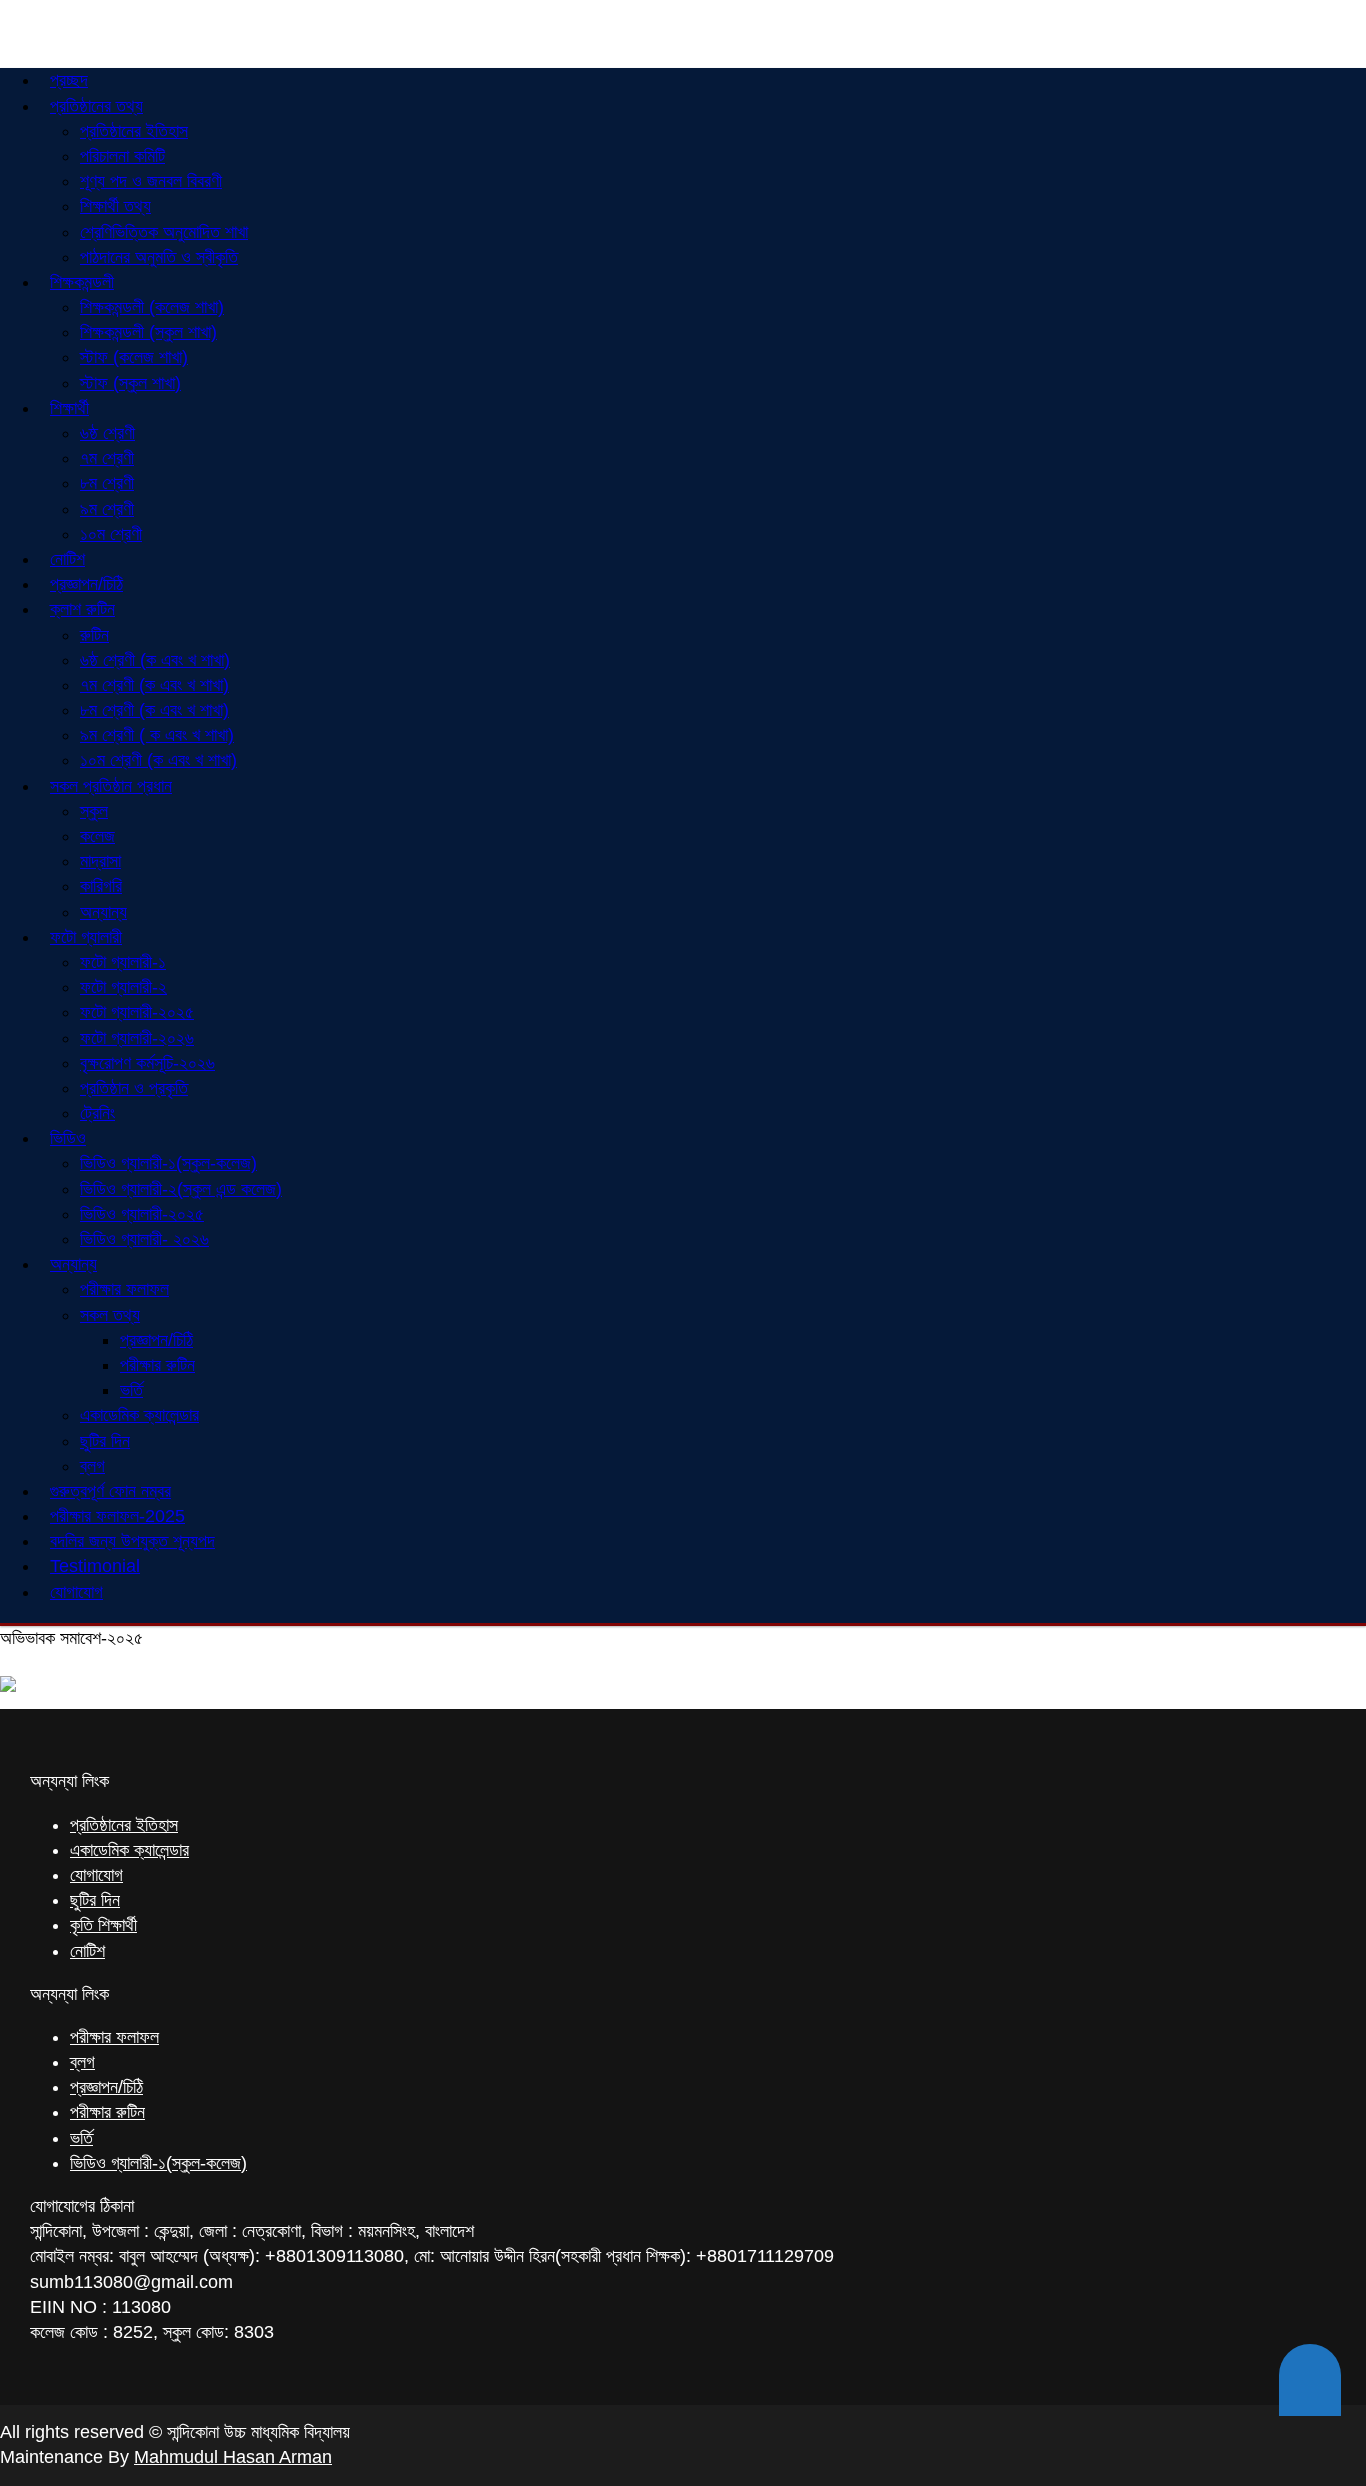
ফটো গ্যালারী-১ (123, 962)
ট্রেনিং (97, 1113)
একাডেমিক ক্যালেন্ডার (139, 1415)
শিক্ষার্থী (69, 408)
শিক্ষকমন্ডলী (82, 282)
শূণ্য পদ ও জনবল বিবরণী (151, 181)
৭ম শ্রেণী (107, 458)
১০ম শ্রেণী (111, 534)
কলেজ (97, 836)
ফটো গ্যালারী (86, 937)
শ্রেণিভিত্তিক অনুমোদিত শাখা (164, 232)
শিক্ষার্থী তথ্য (115, 206)
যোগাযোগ (76, 1592)
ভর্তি (131, 1390)
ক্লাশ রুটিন (82, 609)
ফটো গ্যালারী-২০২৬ (137, 1038)
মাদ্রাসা (100, 861)
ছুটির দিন (105, 1441)
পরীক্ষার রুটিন (157, 1365)
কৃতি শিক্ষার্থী (103, 1925)
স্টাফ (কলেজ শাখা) (134, 357)
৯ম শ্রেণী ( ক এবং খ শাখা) (157, 735)
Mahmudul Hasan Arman (233, 2457)
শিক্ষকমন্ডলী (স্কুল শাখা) (148, 332)
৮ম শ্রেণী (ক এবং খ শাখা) (154, 710)
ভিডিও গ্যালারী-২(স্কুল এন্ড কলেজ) (181, 1189)
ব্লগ (82, 2062)
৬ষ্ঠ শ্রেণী (107, 433)
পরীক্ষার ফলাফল (124, 1289)
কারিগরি (101, 886)
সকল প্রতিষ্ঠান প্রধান (111, 786)
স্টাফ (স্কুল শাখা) (130, 383)
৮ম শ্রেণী (107, 483)
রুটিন (94, 635)
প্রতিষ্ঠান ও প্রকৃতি (134, 1088)
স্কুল (94, 811)
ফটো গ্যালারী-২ (123, 987)
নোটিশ (87, 1951)
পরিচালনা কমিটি (122, 156)
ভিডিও (68, 1138)
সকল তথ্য (110, 1315)
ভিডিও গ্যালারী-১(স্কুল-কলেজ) (168, 1163)
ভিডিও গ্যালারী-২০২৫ (142, 1214)
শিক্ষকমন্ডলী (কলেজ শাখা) (152, 307)
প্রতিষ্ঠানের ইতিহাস (134, 131)
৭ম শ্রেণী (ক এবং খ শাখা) (154, 685)
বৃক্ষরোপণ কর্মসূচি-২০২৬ (147, 1063)
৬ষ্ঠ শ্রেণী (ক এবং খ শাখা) (155, 660)
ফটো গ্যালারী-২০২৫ (137, 1012)
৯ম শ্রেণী (107, 509)
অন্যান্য (73, 1264)
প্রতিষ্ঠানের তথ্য (96, 106)
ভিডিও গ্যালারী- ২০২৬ (144, 1239)
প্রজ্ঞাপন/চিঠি (156, 1340)
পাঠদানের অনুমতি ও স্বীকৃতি (159, 257)
